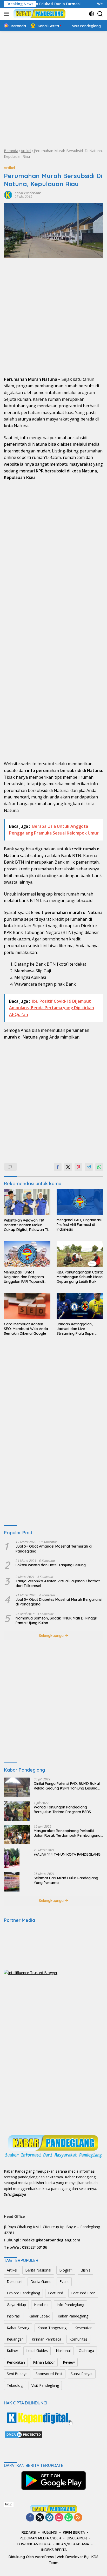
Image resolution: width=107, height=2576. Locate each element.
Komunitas (78, 2339)
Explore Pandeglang (23, 2293)
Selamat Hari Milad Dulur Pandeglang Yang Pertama (66, 1880)
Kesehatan (83, 2328)
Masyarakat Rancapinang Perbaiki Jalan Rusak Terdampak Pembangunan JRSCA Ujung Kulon (68, 1833)
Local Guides (37, 2351)
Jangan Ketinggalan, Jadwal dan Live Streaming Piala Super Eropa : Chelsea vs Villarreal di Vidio (76, 1329)
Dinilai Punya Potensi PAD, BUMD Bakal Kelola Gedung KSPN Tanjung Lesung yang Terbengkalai (67, 1786)
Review (69, 2362)
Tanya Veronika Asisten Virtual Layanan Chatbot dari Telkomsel (58, 1583)
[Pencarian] (100, 14)
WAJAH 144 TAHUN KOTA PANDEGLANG (67, 1854)
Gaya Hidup (16, 2305)
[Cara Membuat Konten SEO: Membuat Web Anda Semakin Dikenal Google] (27, 1306)
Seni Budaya (17, 2374)
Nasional (63, 2351)
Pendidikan (16, 2362)
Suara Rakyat (82, 2374)
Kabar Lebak (39, 2316)
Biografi (66, 2270)
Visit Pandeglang (45, 2385)
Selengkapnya (52, 1636)
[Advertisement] (53, 89)
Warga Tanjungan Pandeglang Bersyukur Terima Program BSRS (62, 1809)
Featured (56, 2293)
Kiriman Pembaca (46, 2339)
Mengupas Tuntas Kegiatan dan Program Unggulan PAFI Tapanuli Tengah (24, 1277)
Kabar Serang (18, 2328)
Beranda (11, 151)
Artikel (26, 151)
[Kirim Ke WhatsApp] (99, 1167)
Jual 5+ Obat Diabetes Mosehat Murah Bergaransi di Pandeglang (59, 1602)
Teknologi (15, 2385)
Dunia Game (41, 2282)
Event (64, 2282)
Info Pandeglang (70, 2305)
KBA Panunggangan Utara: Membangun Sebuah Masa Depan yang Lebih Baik (80, 1277)
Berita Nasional (38, 2270)
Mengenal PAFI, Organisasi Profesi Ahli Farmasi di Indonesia (79, 1225)
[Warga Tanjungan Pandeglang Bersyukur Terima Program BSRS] (17, 1811)
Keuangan (15, 2339)
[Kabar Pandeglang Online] (39, 14)
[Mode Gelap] (92, 14)
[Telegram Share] (89, 1167)
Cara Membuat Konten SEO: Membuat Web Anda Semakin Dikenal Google (26, 1329)
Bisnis (85, 2270)
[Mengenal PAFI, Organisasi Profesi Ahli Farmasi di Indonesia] (80, 1202)
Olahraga (86, 2351)
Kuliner (12, 2351)
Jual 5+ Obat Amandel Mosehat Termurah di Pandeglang (54, 1549)
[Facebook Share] (58, 1167)
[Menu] (7, 14)
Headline (41, 2305)
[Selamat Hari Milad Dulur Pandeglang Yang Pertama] (12, 1882)
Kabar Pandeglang (28, 193)
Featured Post (83, 2293)
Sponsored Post (49, 2374)
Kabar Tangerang (52, 2328)
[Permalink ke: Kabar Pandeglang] (8, 194)
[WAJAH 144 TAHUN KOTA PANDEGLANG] (12, 1858)
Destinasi (15, 2282)
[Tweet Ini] (68, 1167)
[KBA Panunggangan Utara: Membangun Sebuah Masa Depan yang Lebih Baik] (80, 1254)
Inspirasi (14, 2316)
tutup (9, 2504)
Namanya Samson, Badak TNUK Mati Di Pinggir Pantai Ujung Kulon (56, 1621)
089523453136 (35, 2247)
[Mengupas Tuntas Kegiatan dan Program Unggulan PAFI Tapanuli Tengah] (27, 1254)
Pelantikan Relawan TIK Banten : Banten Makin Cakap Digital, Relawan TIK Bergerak (27, 1225)
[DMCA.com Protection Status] (23, 2434)
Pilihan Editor (44, 2362)
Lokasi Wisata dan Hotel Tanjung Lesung (51, 1565)
